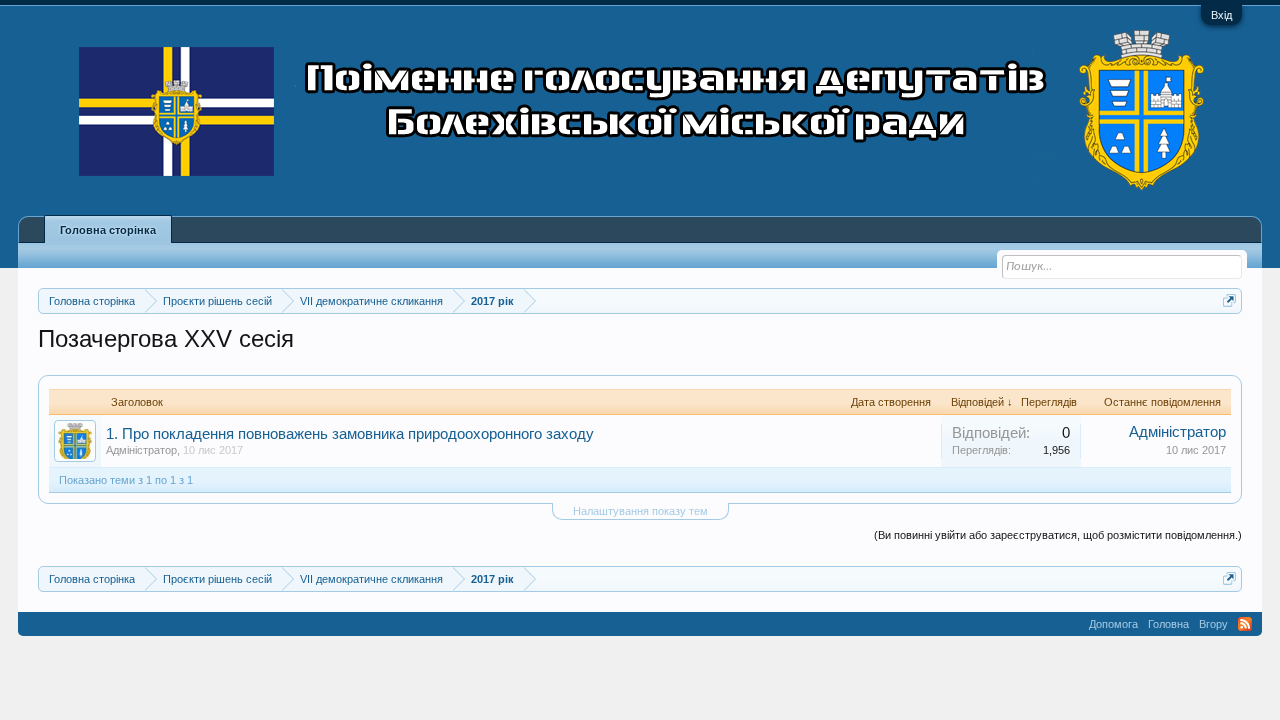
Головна (1168, 624)
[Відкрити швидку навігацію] (1229, 300)
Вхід (1221, 15)
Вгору (1213, 624)
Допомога (1113, 624)
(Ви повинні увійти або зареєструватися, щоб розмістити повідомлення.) (1058, 535)
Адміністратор (141, 450)
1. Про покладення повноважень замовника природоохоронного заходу (350, 434)
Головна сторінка (108, 230)
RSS (1245, 624)
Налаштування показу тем (640, 511)
